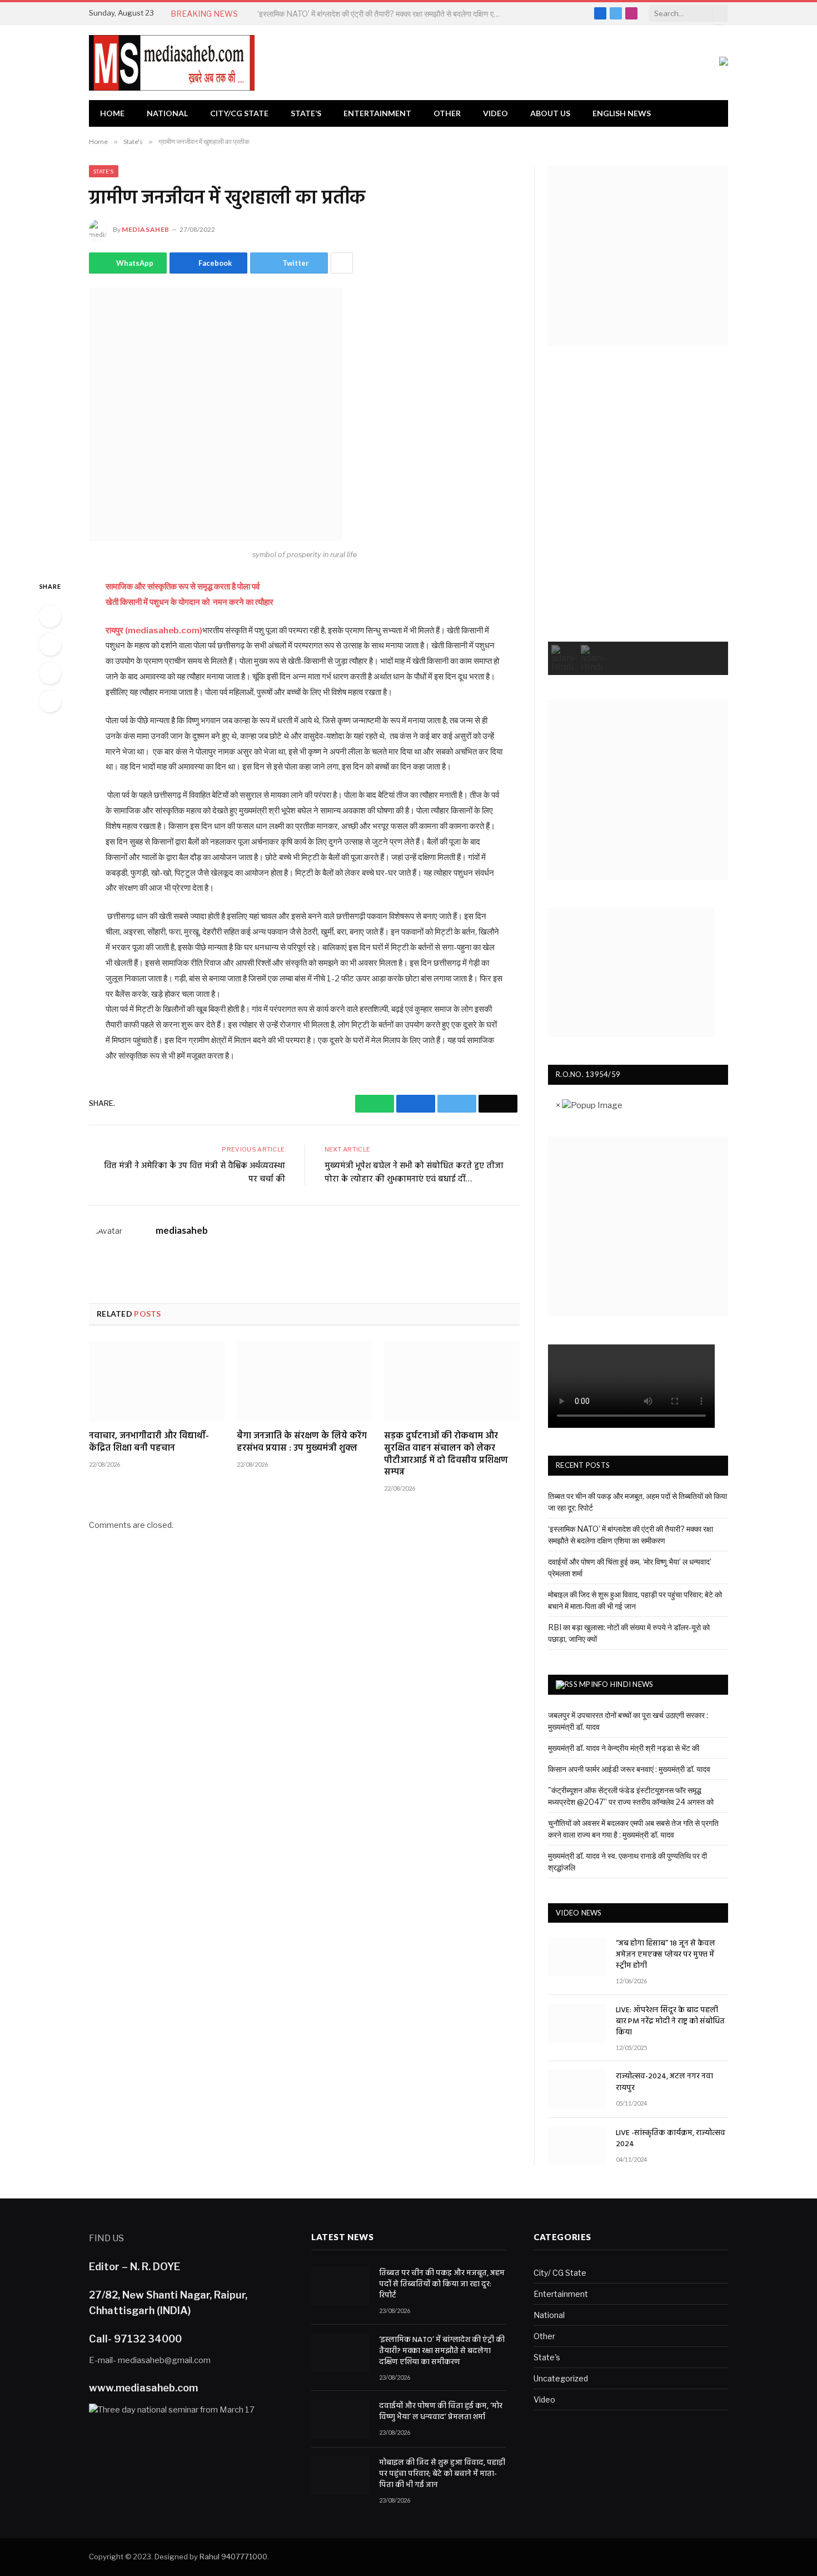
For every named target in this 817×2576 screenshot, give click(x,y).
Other (447, 113)
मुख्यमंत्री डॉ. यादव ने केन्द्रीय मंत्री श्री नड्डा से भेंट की (624, 1748)
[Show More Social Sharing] (342, 263)
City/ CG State (560, 2273)
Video (495, 113)
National (167, 113)
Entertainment (377, 113)
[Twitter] (50, 673)
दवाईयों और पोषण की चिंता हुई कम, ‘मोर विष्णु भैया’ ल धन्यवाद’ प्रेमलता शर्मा (441, 2412)
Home (112, 113)
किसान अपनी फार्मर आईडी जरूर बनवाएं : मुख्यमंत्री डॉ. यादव (629, 1769)
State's (104, 171)
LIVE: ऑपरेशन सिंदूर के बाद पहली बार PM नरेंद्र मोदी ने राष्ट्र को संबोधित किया (670, 2022)
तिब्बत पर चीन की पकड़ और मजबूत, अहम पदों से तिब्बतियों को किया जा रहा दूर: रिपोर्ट (442, 2285)
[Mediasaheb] (172, 63)
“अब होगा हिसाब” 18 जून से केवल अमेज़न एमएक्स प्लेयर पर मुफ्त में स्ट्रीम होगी (666, 1955)
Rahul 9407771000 (233, 2557)
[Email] (50, 701)
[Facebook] (50, 644)
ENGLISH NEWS (622, 113)
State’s (306, 113)
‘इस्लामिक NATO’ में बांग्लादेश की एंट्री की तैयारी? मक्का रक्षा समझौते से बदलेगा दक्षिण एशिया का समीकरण (382, 14)
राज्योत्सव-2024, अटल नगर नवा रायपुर (664, 2082)
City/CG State (239, 113)
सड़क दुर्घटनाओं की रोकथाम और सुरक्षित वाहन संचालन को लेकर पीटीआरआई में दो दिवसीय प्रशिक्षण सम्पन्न (446, 1455)
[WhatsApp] (50, 616)
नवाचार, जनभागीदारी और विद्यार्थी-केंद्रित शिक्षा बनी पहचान (149, 1443)
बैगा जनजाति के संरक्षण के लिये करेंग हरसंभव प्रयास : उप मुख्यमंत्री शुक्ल (302, 1443)
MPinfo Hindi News (616, 1684)
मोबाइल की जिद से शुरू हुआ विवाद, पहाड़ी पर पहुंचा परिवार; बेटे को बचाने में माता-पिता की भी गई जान (442, 2474)
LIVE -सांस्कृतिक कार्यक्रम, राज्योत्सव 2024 (671, 2139)
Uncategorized (561, 2378)
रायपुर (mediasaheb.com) (154, 631)
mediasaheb (146, 229)
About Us (550, 113)
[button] (564, 658)
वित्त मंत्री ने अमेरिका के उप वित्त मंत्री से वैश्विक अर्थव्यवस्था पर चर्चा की (195, 1173)
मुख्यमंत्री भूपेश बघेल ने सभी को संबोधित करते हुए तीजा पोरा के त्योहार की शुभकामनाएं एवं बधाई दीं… (414, 1173)
